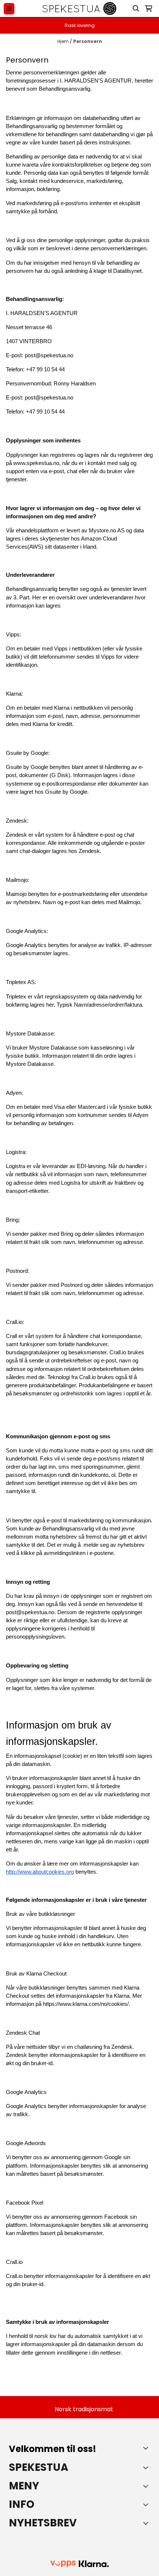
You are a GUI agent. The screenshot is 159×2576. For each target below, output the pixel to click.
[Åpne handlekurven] (149, 9)
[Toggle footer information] (147, 2448)
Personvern (88, 41)
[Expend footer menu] (147, 2486)
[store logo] (79, 9)
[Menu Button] (9, 9)
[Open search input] (136, 9)
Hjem (64, 41)
